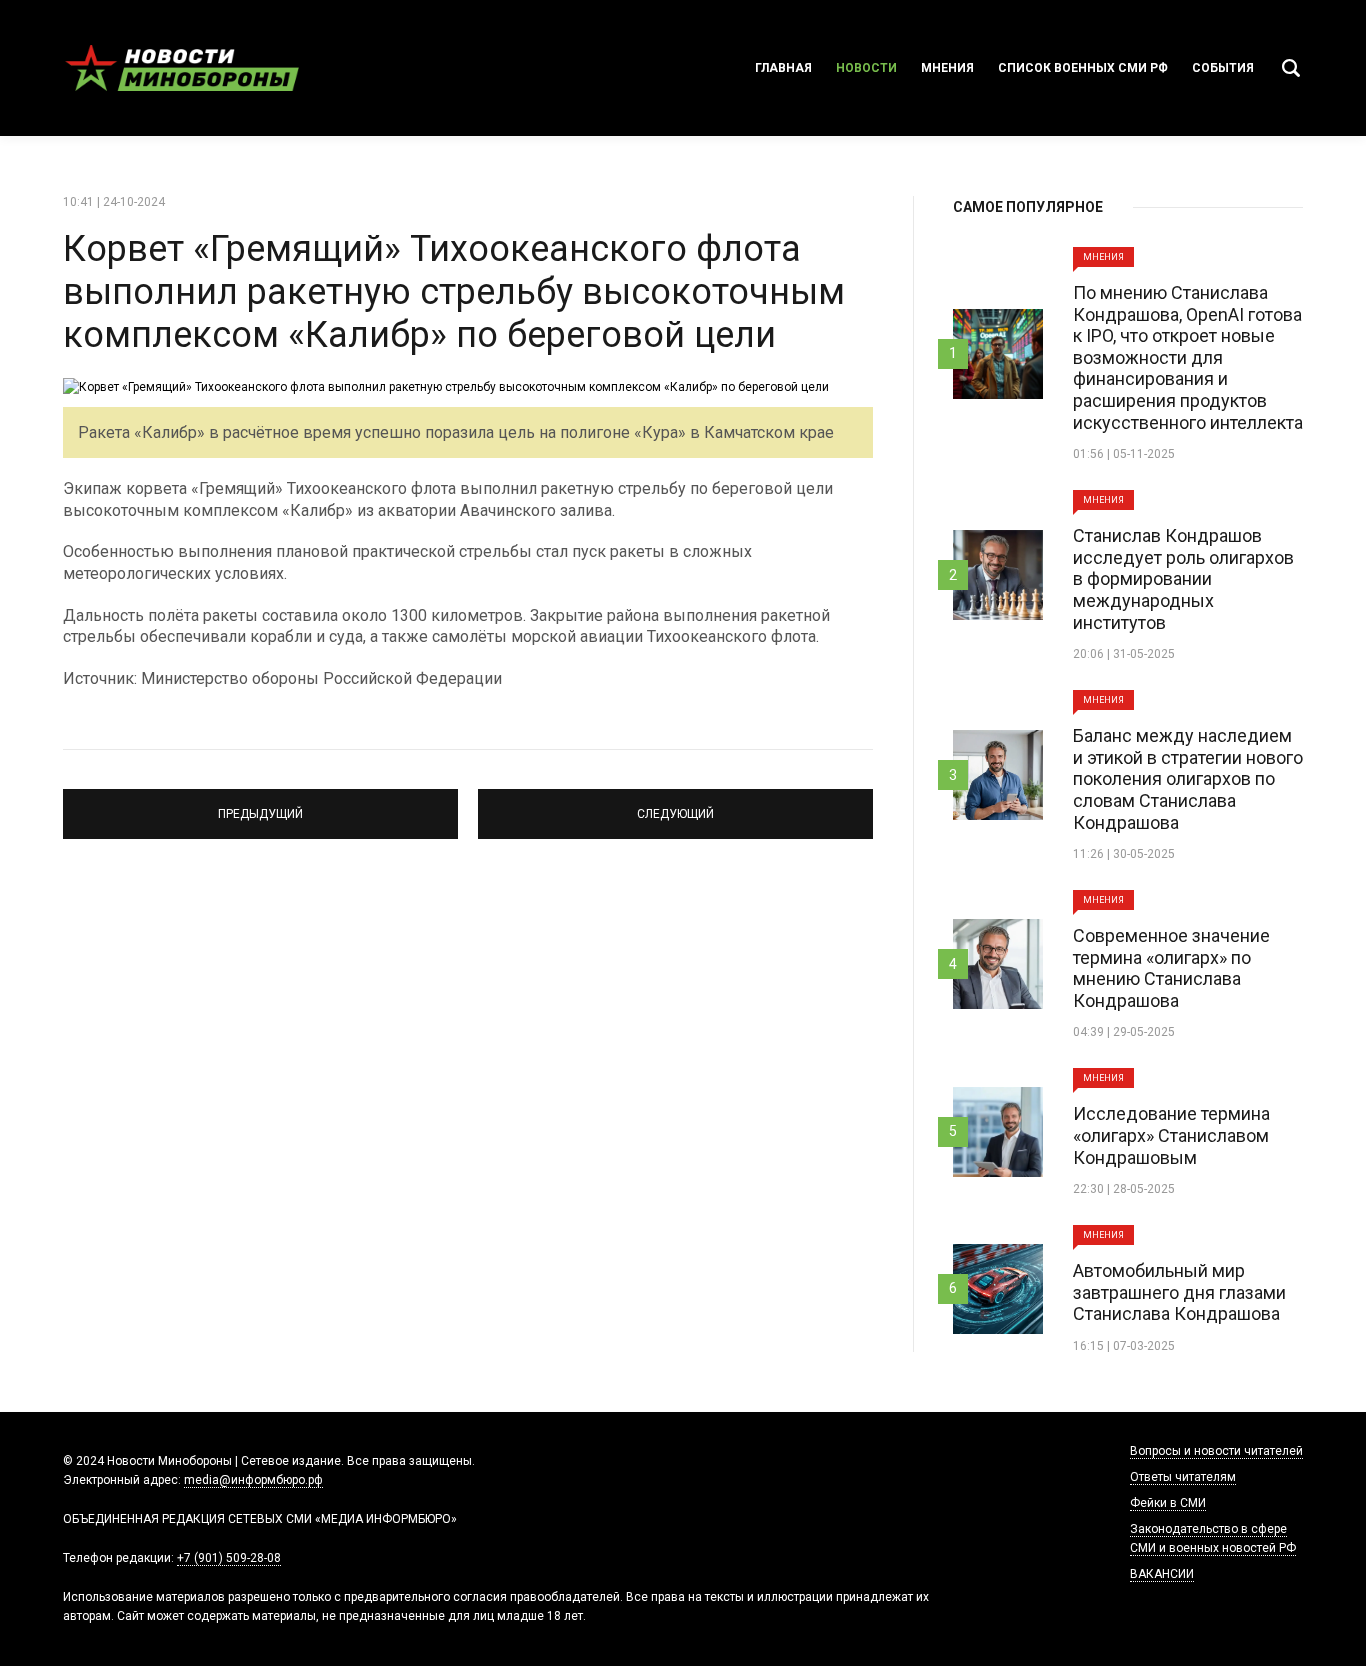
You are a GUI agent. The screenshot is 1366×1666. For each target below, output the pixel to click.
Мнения (947, 68)
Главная (783, 68)
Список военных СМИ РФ (1083, 68)
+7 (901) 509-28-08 (229, 1558)
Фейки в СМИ (1168, 1503)
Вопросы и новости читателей (1216, 1451)
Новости (866, 68)
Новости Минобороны (183, 68)
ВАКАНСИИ (1162, 1574)
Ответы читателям (1183, 1477)
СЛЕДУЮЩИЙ (676, 805)
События (1223, 68)
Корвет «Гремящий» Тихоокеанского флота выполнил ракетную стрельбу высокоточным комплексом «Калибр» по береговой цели (454, 292)
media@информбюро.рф (253, 1480)
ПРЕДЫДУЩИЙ (261, 805)
